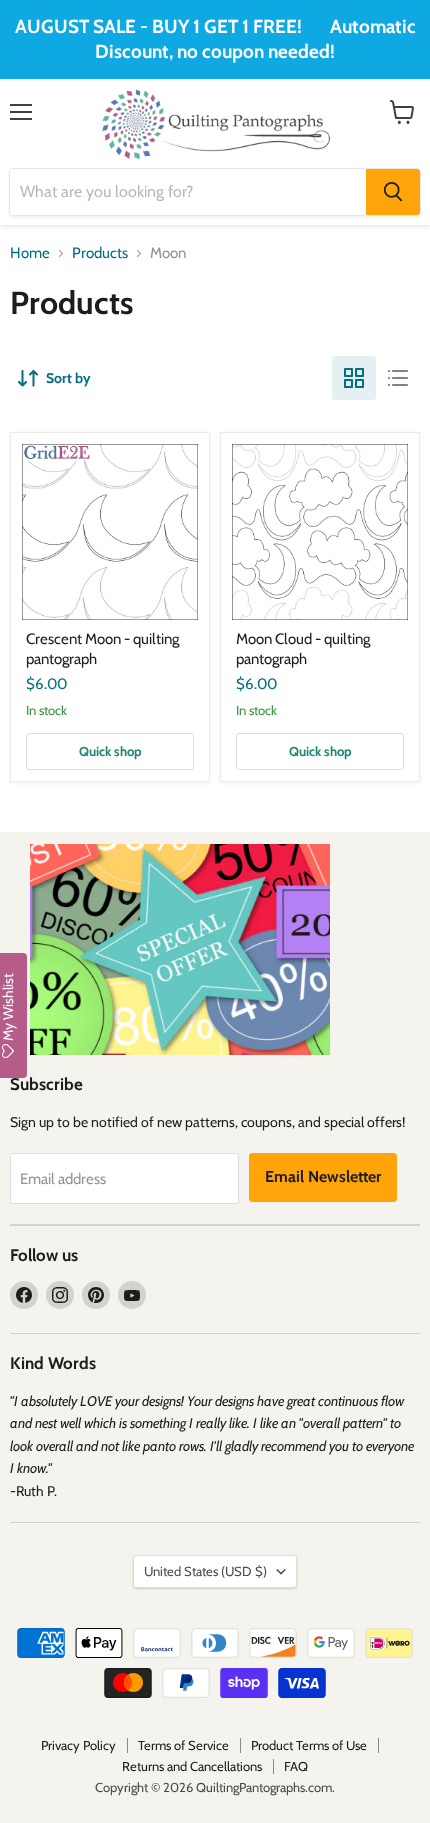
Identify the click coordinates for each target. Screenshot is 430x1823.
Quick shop (110, 751)
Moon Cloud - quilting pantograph (303, 649)
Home (30, 253)
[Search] (393, 192)
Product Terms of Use (309, 1745)
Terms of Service (183, 1745)
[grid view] (354, 378)
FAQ (296, 1766)
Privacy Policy (78, 1745)
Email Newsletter (323, 1176)
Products (100, 253)
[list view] (398, 378)
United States (205, 1571)
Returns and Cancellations (192, 1766)
